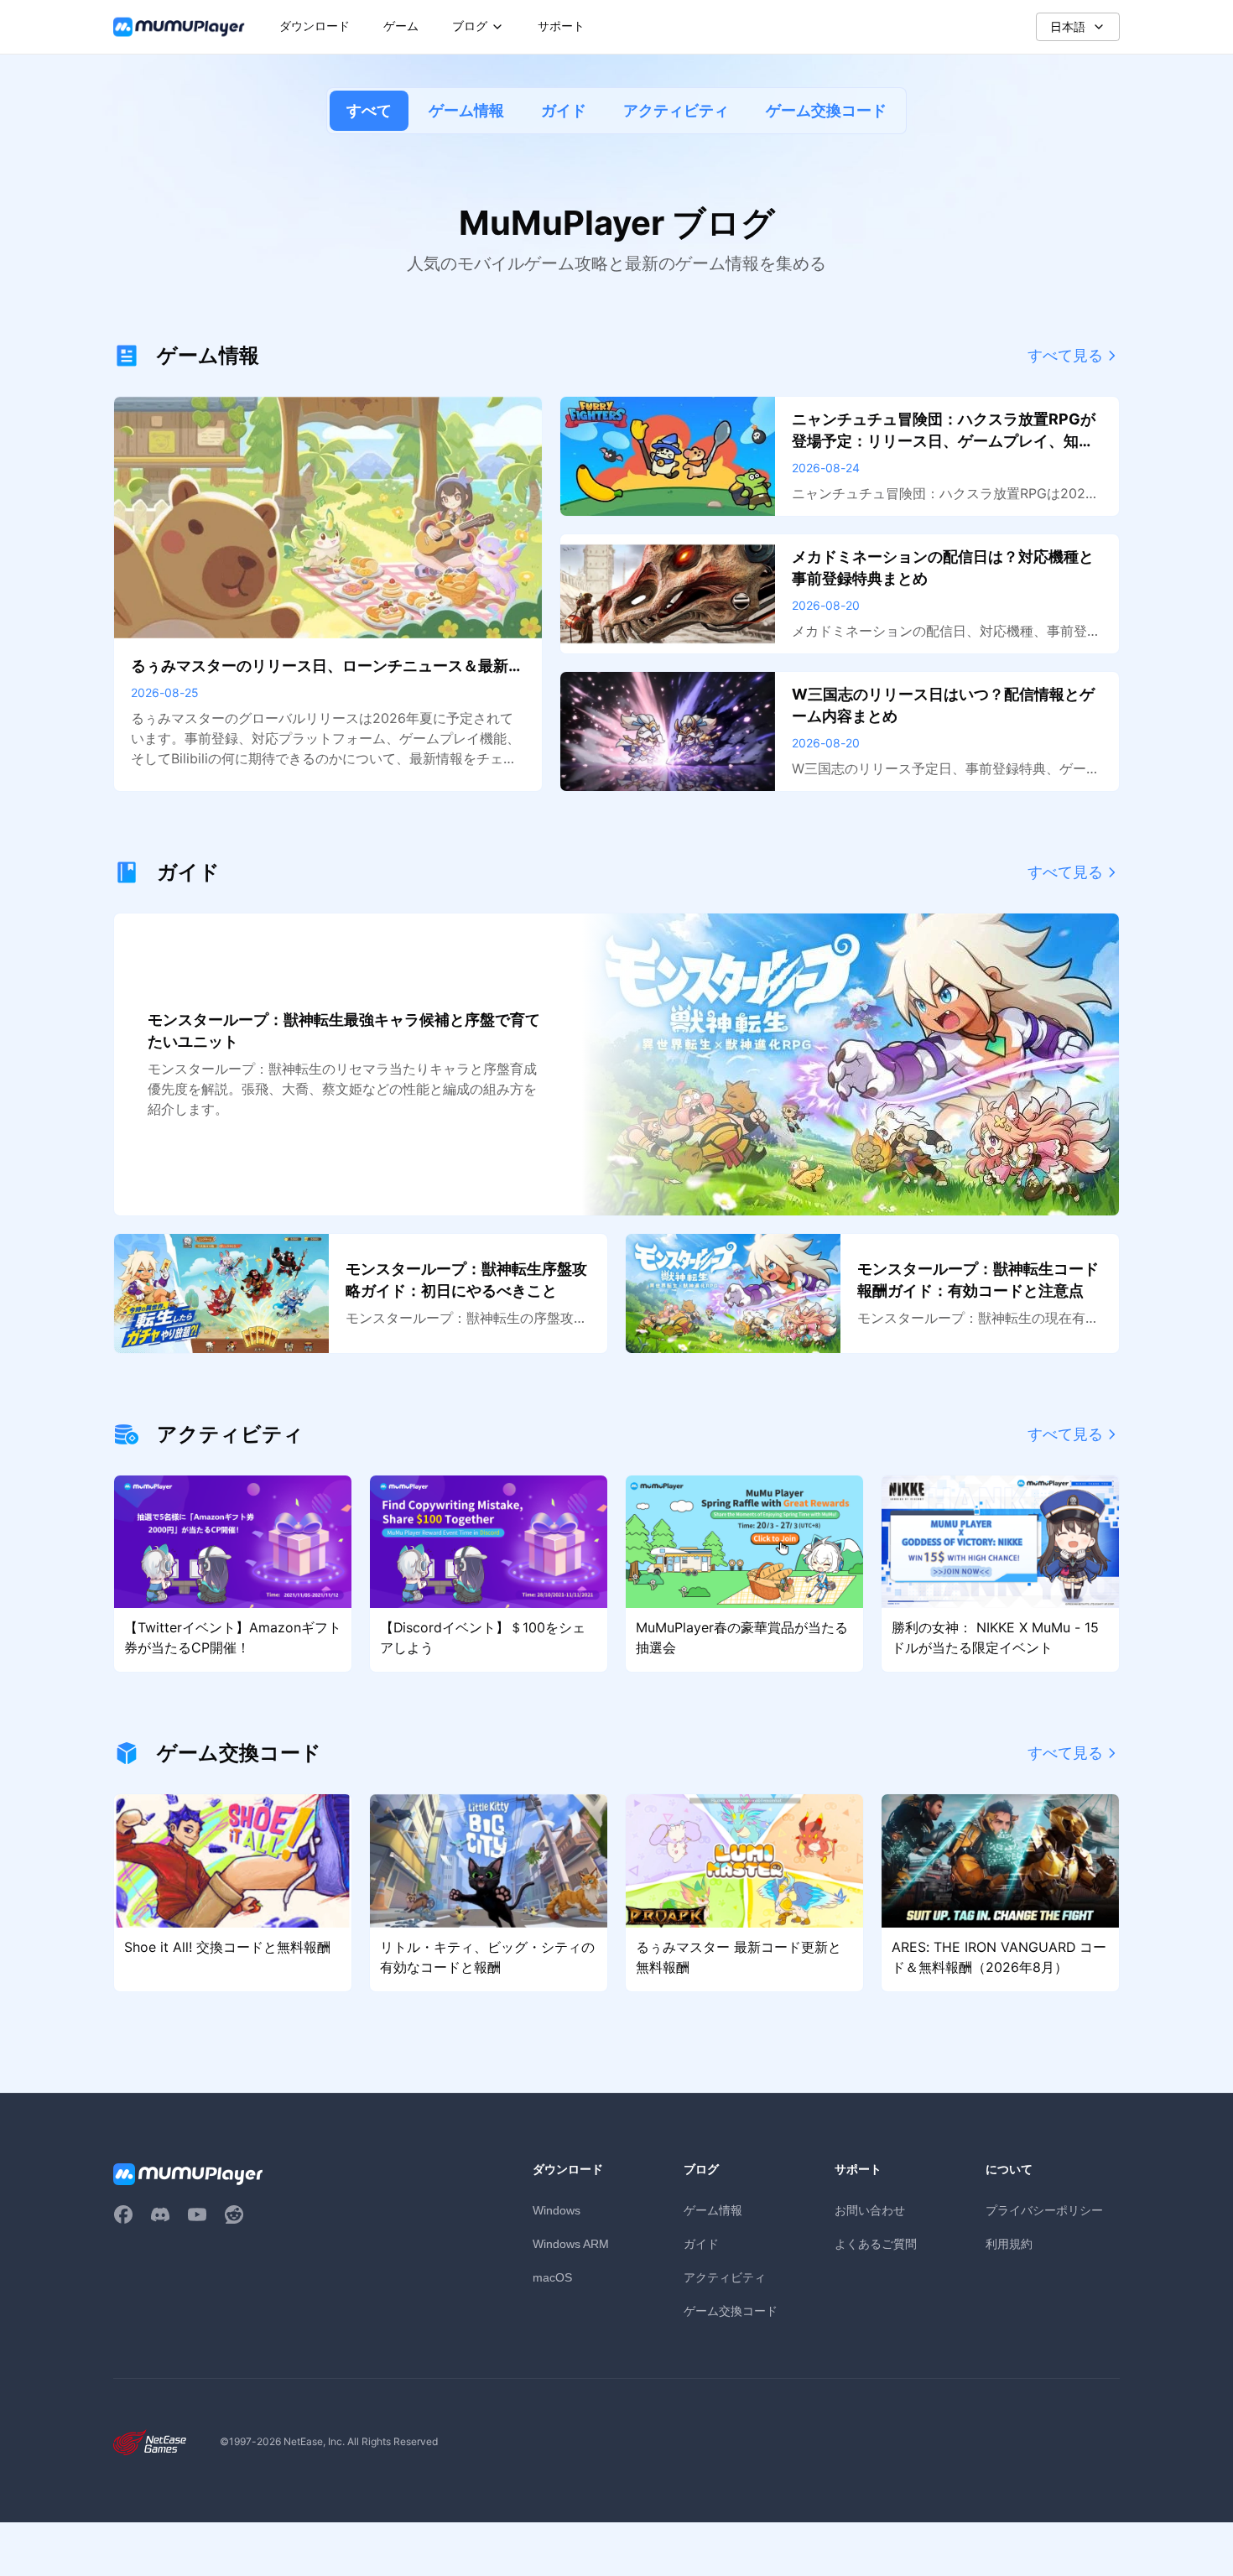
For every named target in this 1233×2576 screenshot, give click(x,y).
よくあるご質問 (876, 2243)
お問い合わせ (870, 2210)
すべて (369, 110)
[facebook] (123, 2214)
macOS (552, 2277)
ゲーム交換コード (826, 110)
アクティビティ (676, 110)
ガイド (564, 110)
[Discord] (160, 2214)
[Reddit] (234, 2214)
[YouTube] (197, 2214)
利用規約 (1009, 2243)
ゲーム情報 (466, 110)
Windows (557, 2210)
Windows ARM (571, 2244)
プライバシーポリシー (1044, 2210)
